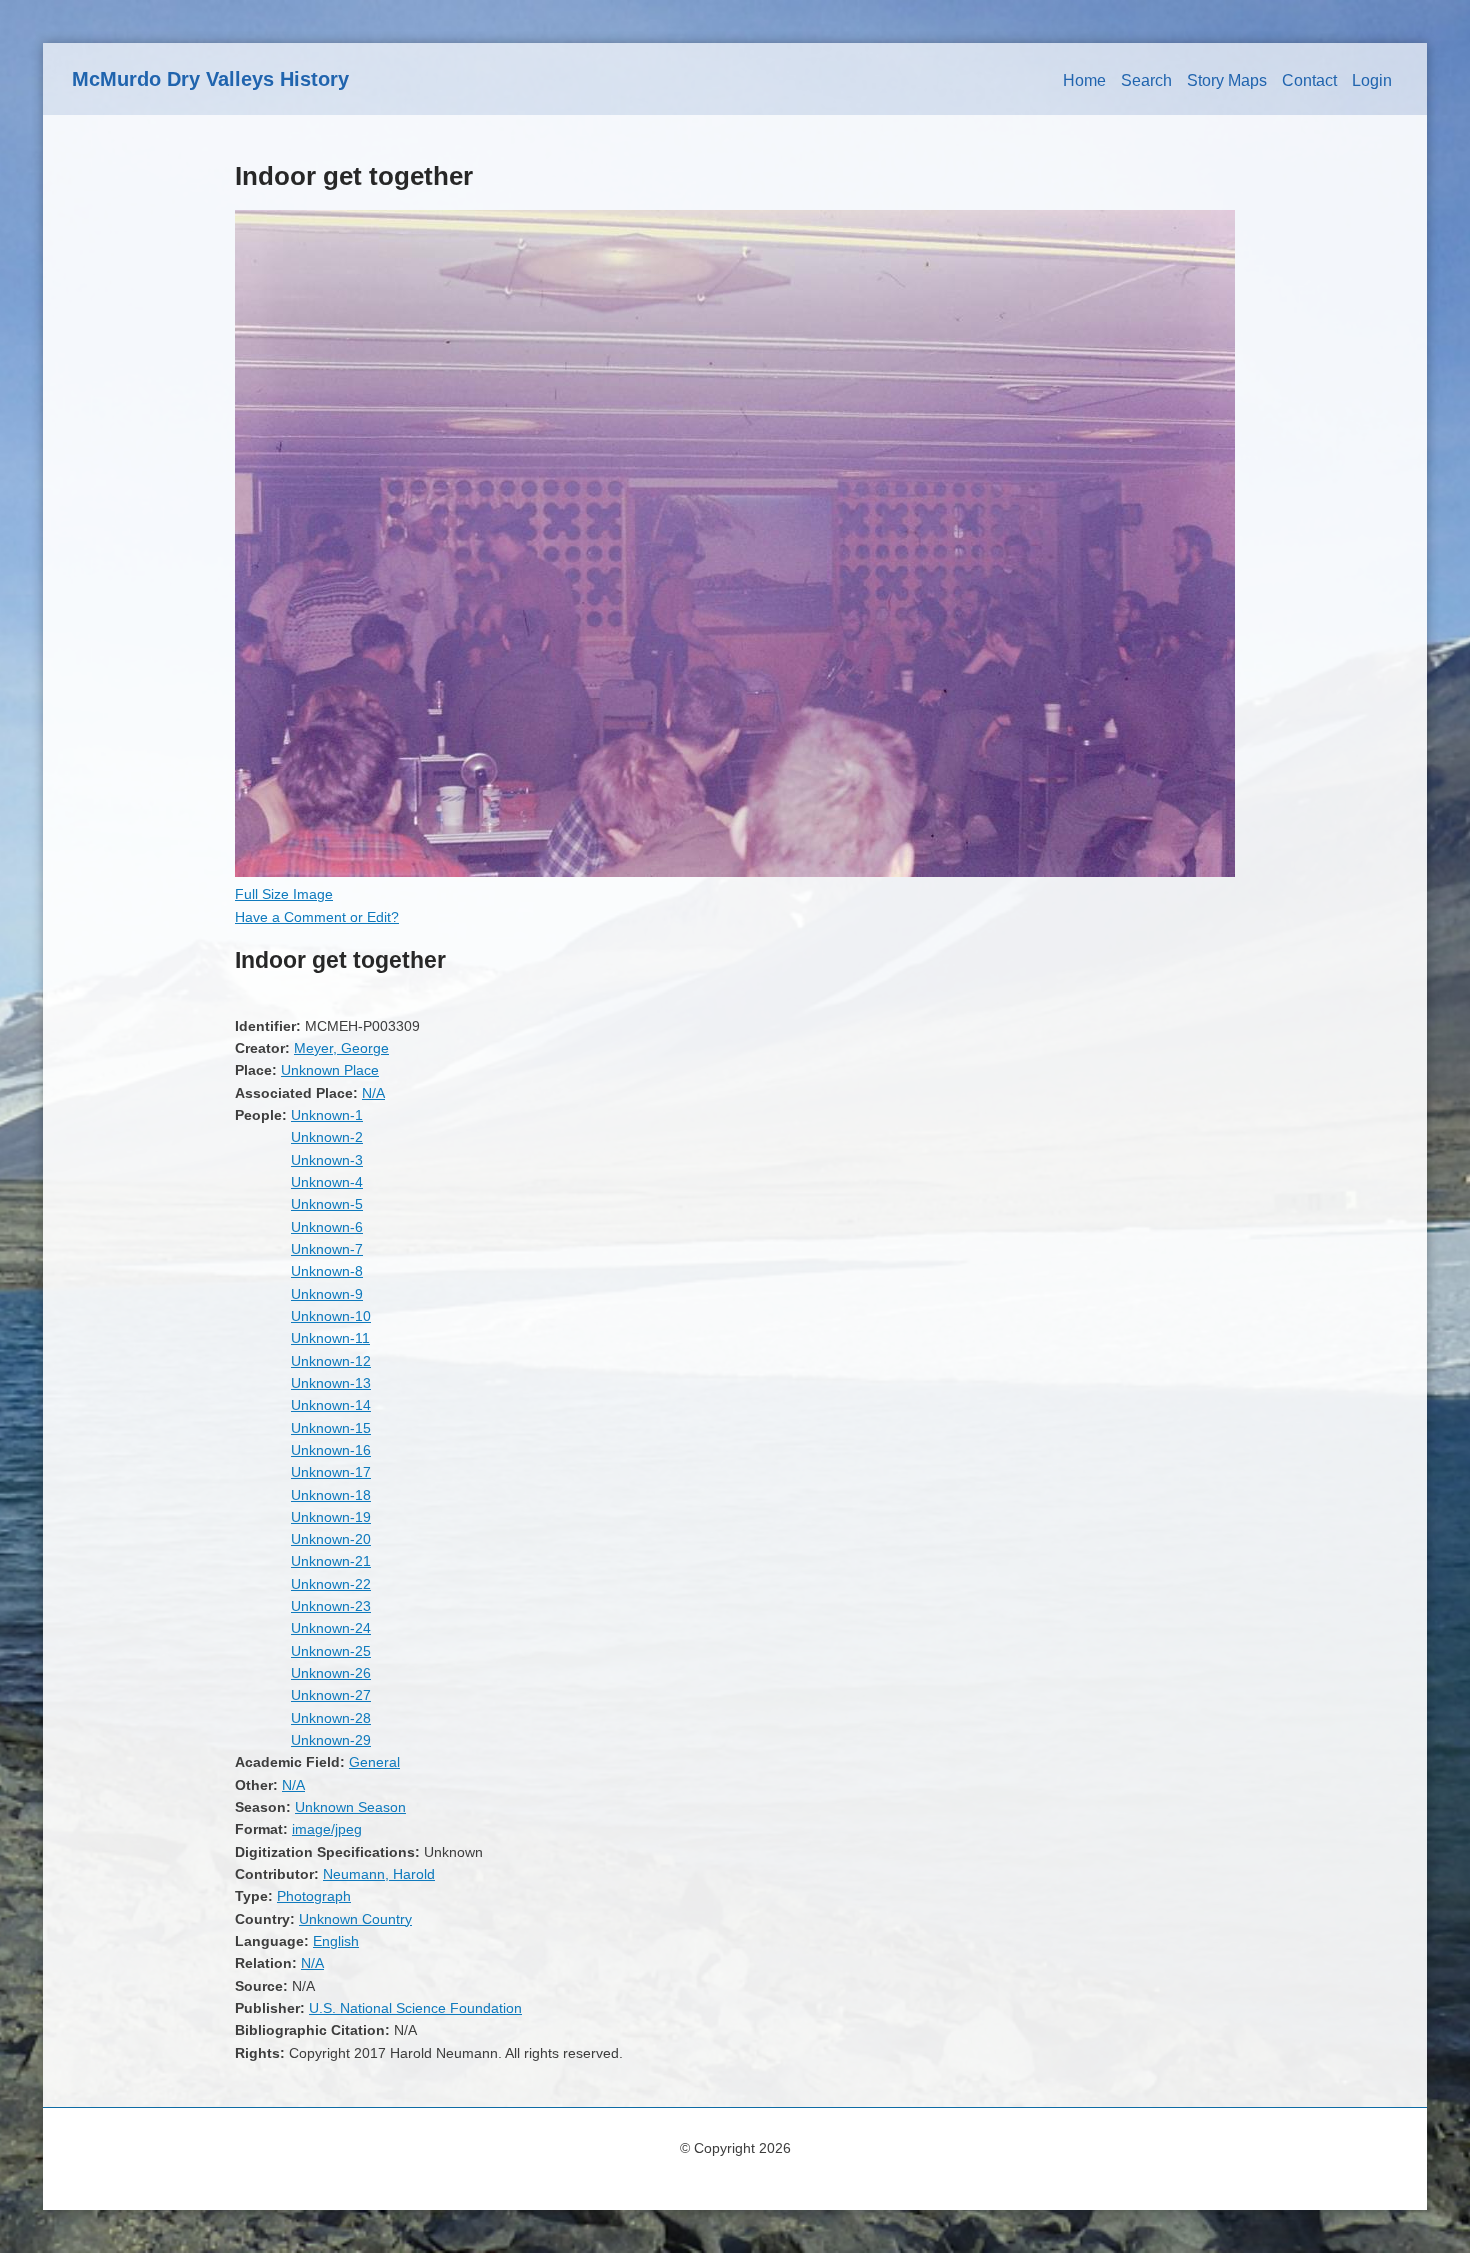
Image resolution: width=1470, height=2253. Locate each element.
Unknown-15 (331, 1428)
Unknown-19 (331, 1517)
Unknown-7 (327, 1249)
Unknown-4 (327, 1182)
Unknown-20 (331, 1539)
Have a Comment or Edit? (317, 917)
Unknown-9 (327, 1294)
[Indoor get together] (735, 872)
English (336, 1941)
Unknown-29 (331, 1740)
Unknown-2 (327, 1137)
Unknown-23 (331, 1606)
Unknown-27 (331, 1695)
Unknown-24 (331, 1628)
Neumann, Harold (379, 1874)
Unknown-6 (327, 1227)
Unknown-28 (331, 1718)
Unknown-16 (331, 1450)
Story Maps (1227, 80)
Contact (1309, 80)
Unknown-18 (331, 1495)
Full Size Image (284, 894)
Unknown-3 (327, 1160)
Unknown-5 (327, 1204)
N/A (373, 1093)
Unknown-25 (331, 1651)
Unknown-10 (331, 1316)
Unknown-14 (331, 1405)
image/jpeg (327, 1829)
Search (1146, 80)
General (374, 1762)
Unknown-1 (327, 1115)
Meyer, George (341, 1048)
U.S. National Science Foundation (415, 2008)
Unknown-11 (330, 1338)
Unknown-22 (331, 1584)
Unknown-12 (331, 1361)
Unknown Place (330, 1070)
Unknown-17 (331, 1472)
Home (1084, 80)
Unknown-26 (331, 1673)
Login (1372, 80)
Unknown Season (350, 1807)
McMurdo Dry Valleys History (210, 79)
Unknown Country (355, 1919)
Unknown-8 (327, 1271)
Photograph (314, 1896)
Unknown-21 (331, 1561)
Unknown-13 (331, 1383)
